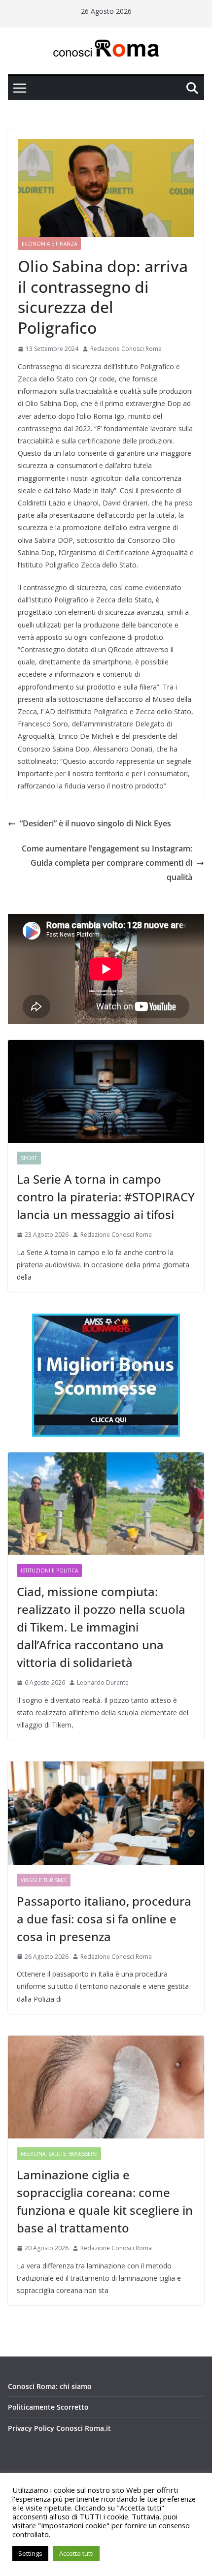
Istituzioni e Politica (49, 1571)
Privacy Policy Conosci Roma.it (59, 2428)
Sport (29, 1158)
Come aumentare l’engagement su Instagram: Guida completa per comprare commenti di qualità (107, 863)
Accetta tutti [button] (76, 2553)
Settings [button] (30, 2553)
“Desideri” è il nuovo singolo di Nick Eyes (95, 823)
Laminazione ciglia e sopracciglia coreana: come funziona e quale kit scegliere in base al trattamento (105, 2201)
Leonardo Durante (103, 1682)
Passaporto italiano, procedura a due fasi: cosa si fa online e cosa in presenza (104, 1919)
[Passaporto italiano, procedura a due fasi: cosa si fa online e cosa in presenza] (106, 1813)
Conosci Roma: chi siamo (50, 2386)
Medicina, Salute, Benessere (59, 2154)
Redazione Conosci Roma (126, 349)
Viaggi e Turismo (44, 1880)
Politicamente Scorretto (48, 2407)
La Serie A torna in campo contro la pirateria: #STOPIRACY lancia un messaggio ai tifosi (106, 1197)
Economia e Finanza (49, 244)
